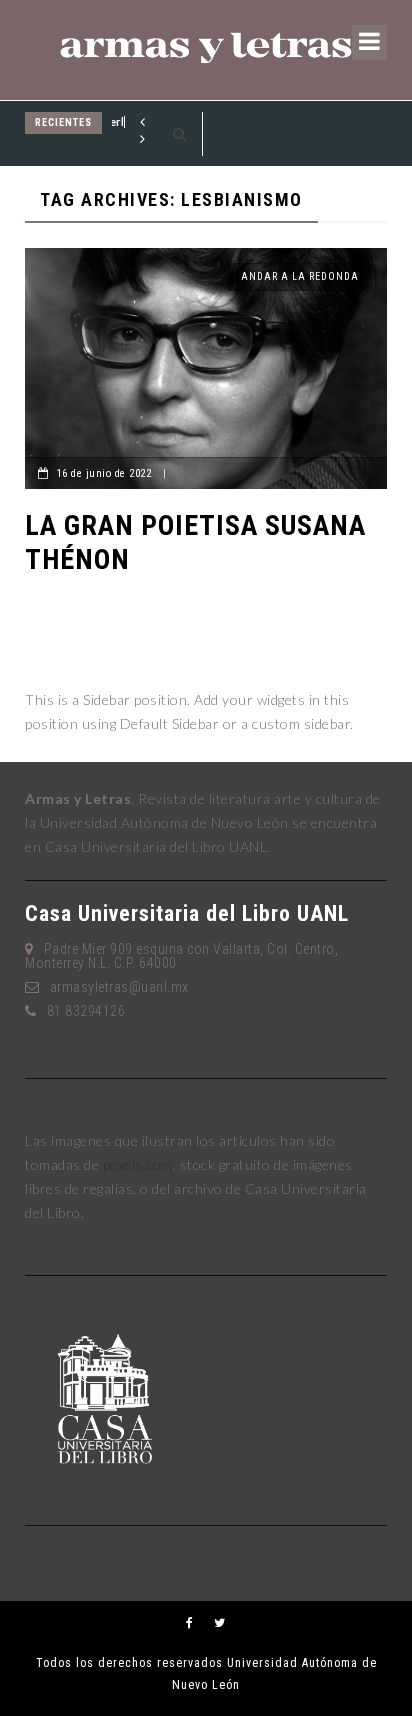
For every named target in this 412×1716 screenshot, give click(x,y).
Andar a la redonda (300, 276)
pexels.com (138, 1164)
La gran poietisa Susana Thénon (195, 542)
